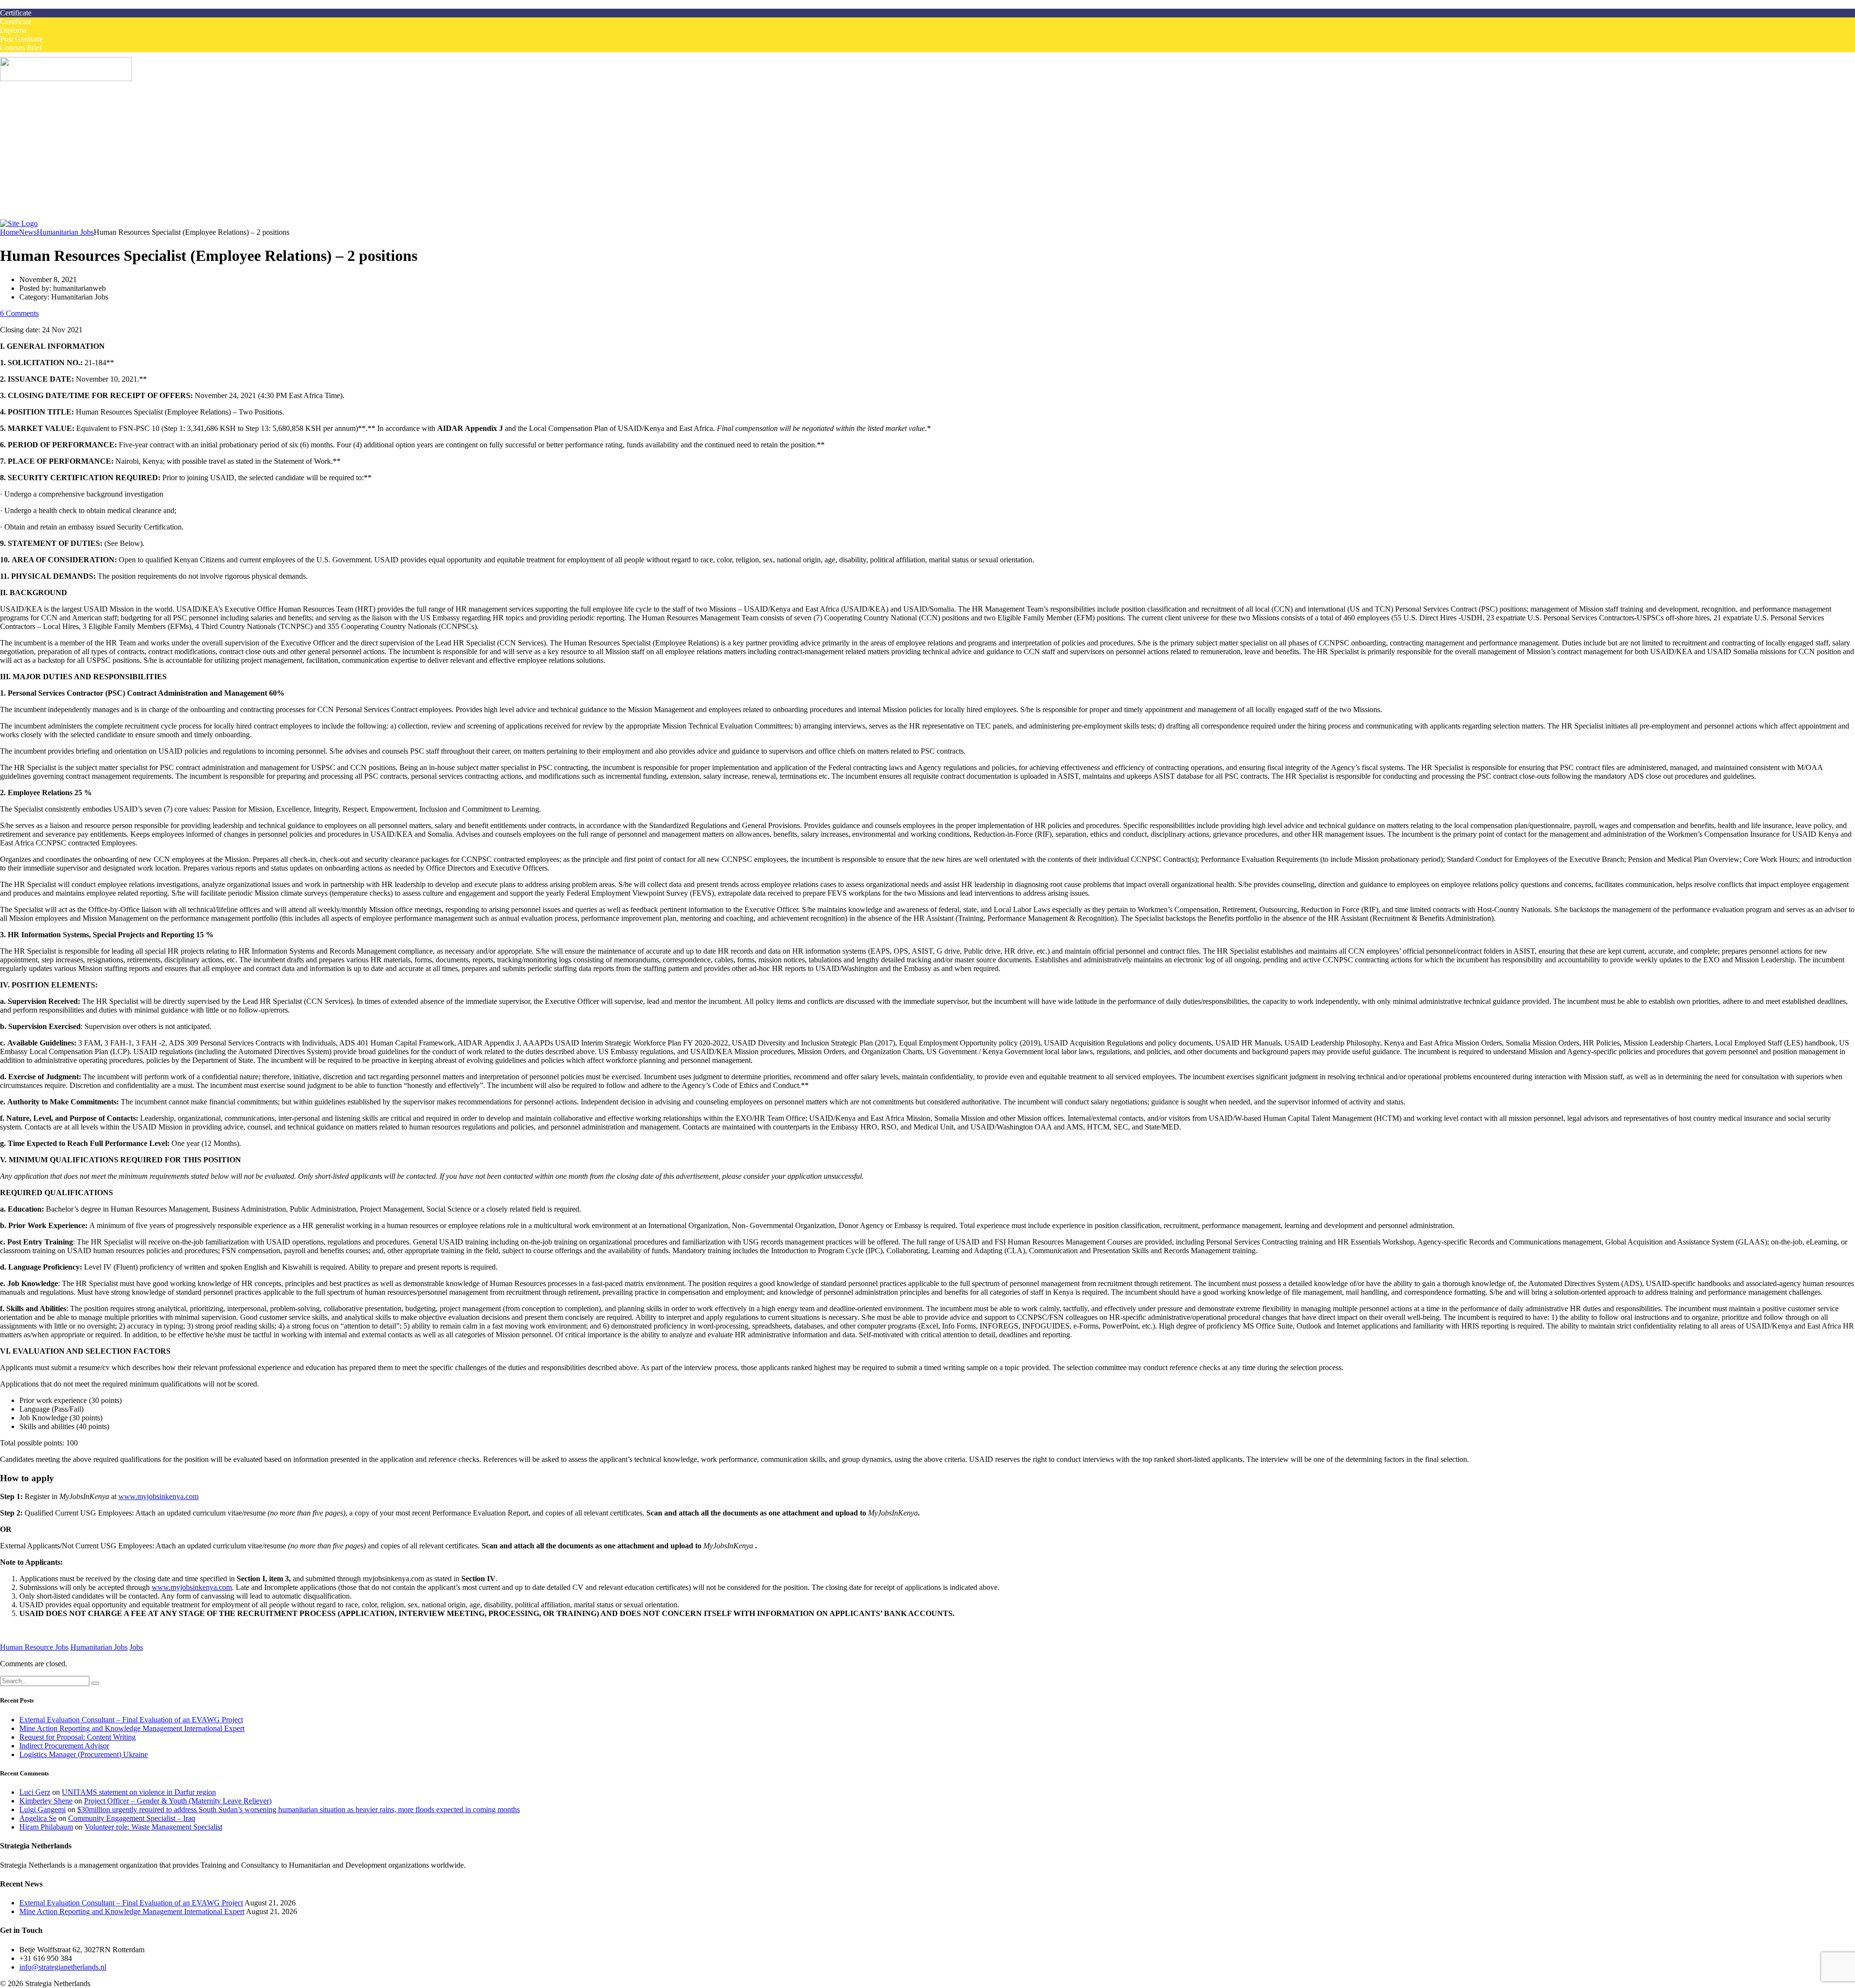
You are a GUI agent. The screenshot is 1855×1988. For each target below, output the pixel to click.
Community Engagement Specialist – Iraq (132, 1818)
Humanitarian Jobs (48, 112)
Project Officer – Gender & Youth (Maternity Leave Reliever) (178, 1801)
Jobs (136, 1647)
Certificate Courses (68, 138)
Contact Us (36, 217)
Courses (32, 121)
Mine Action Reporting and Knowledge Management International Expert (132, 1728)
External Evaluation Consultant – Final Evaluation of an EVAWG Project (131, 1720)
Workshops (56, 130)
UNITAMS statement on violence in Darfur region (139, 1792)
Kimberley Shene (46, 1801)
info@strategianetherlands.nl (63, 1967)
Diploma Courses (65, 147)
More (28, 182)
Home (29, 104)
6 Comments (19, 313)
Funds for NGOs (64, 208)
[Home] (19, 223)
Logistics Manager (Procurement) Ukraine (84, 1754)
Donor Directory (64, 199)
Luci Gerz (35, 1792)
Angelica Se (38, 1818)
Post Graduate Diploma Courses (88, 156)
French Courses (43, 173)
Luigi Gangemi (43, 1809)
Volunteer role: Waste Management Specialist (153, 1827)
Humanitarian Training (54, 164)
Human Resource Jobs (34, 1647)
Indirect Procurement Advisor (64, 1746)
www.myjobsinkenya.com (158, 1496)
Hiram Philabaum (46, 1827)
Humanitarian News (69, 191)
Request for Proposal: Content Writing (78, 1737)
